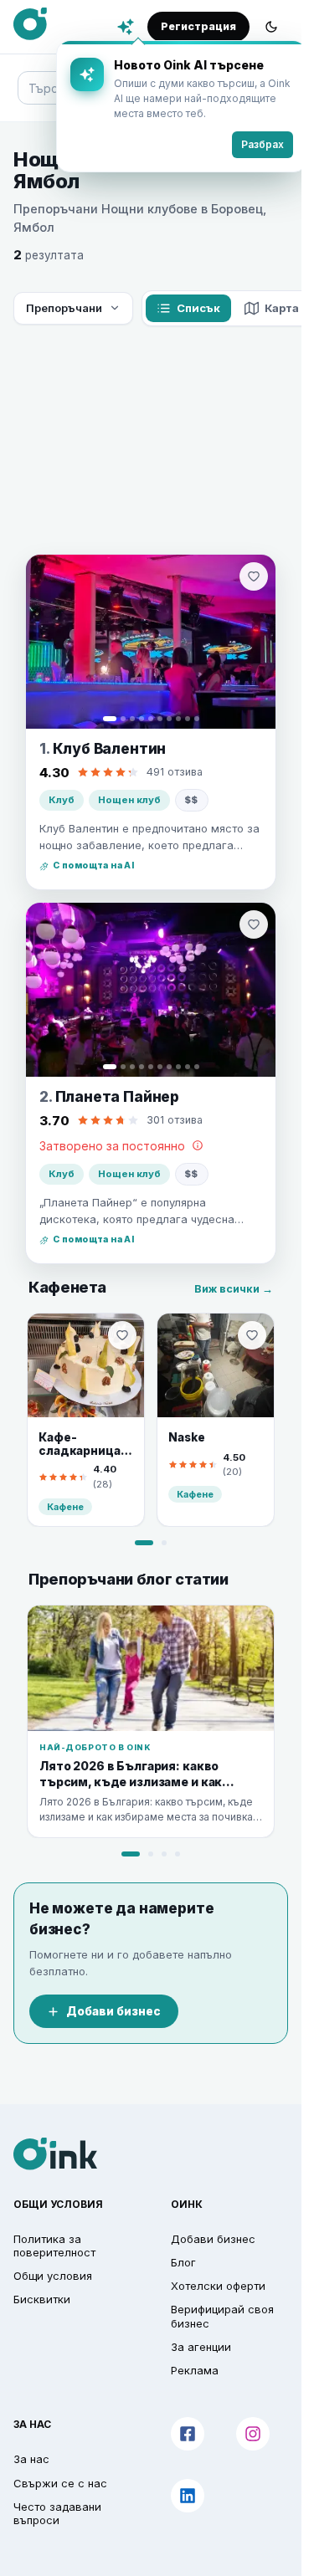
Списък (198, 308)
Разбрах (250, 144)
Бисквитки (42, 2299)
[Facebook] (188, 2434)
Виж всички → (234, 1289)
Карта (282, 308)
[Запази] (254, 576)
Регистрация (198, 26)
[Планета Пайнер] (151, 990)
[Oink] (30, 24)
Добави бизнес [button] (213, 2239)
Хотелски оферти (218, 2286)
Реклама (195, 2370)
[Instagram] (253, 2434)
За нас (31, 2459)
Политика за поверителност (54, 2246)
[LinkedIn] (188, 2496)
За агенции (201, 2347)
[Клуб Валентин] (151, 642)
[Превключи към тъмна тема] (271, 27)
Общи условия (53, 2276)
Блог (183, 2262)
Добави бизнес (113, 2011)
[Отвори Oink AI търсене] (126, 27)
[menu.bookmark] (122, 1335)
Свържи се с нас (60, 2483)
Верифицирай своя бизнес (222, 2316)
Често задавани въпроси (57, 2513)
